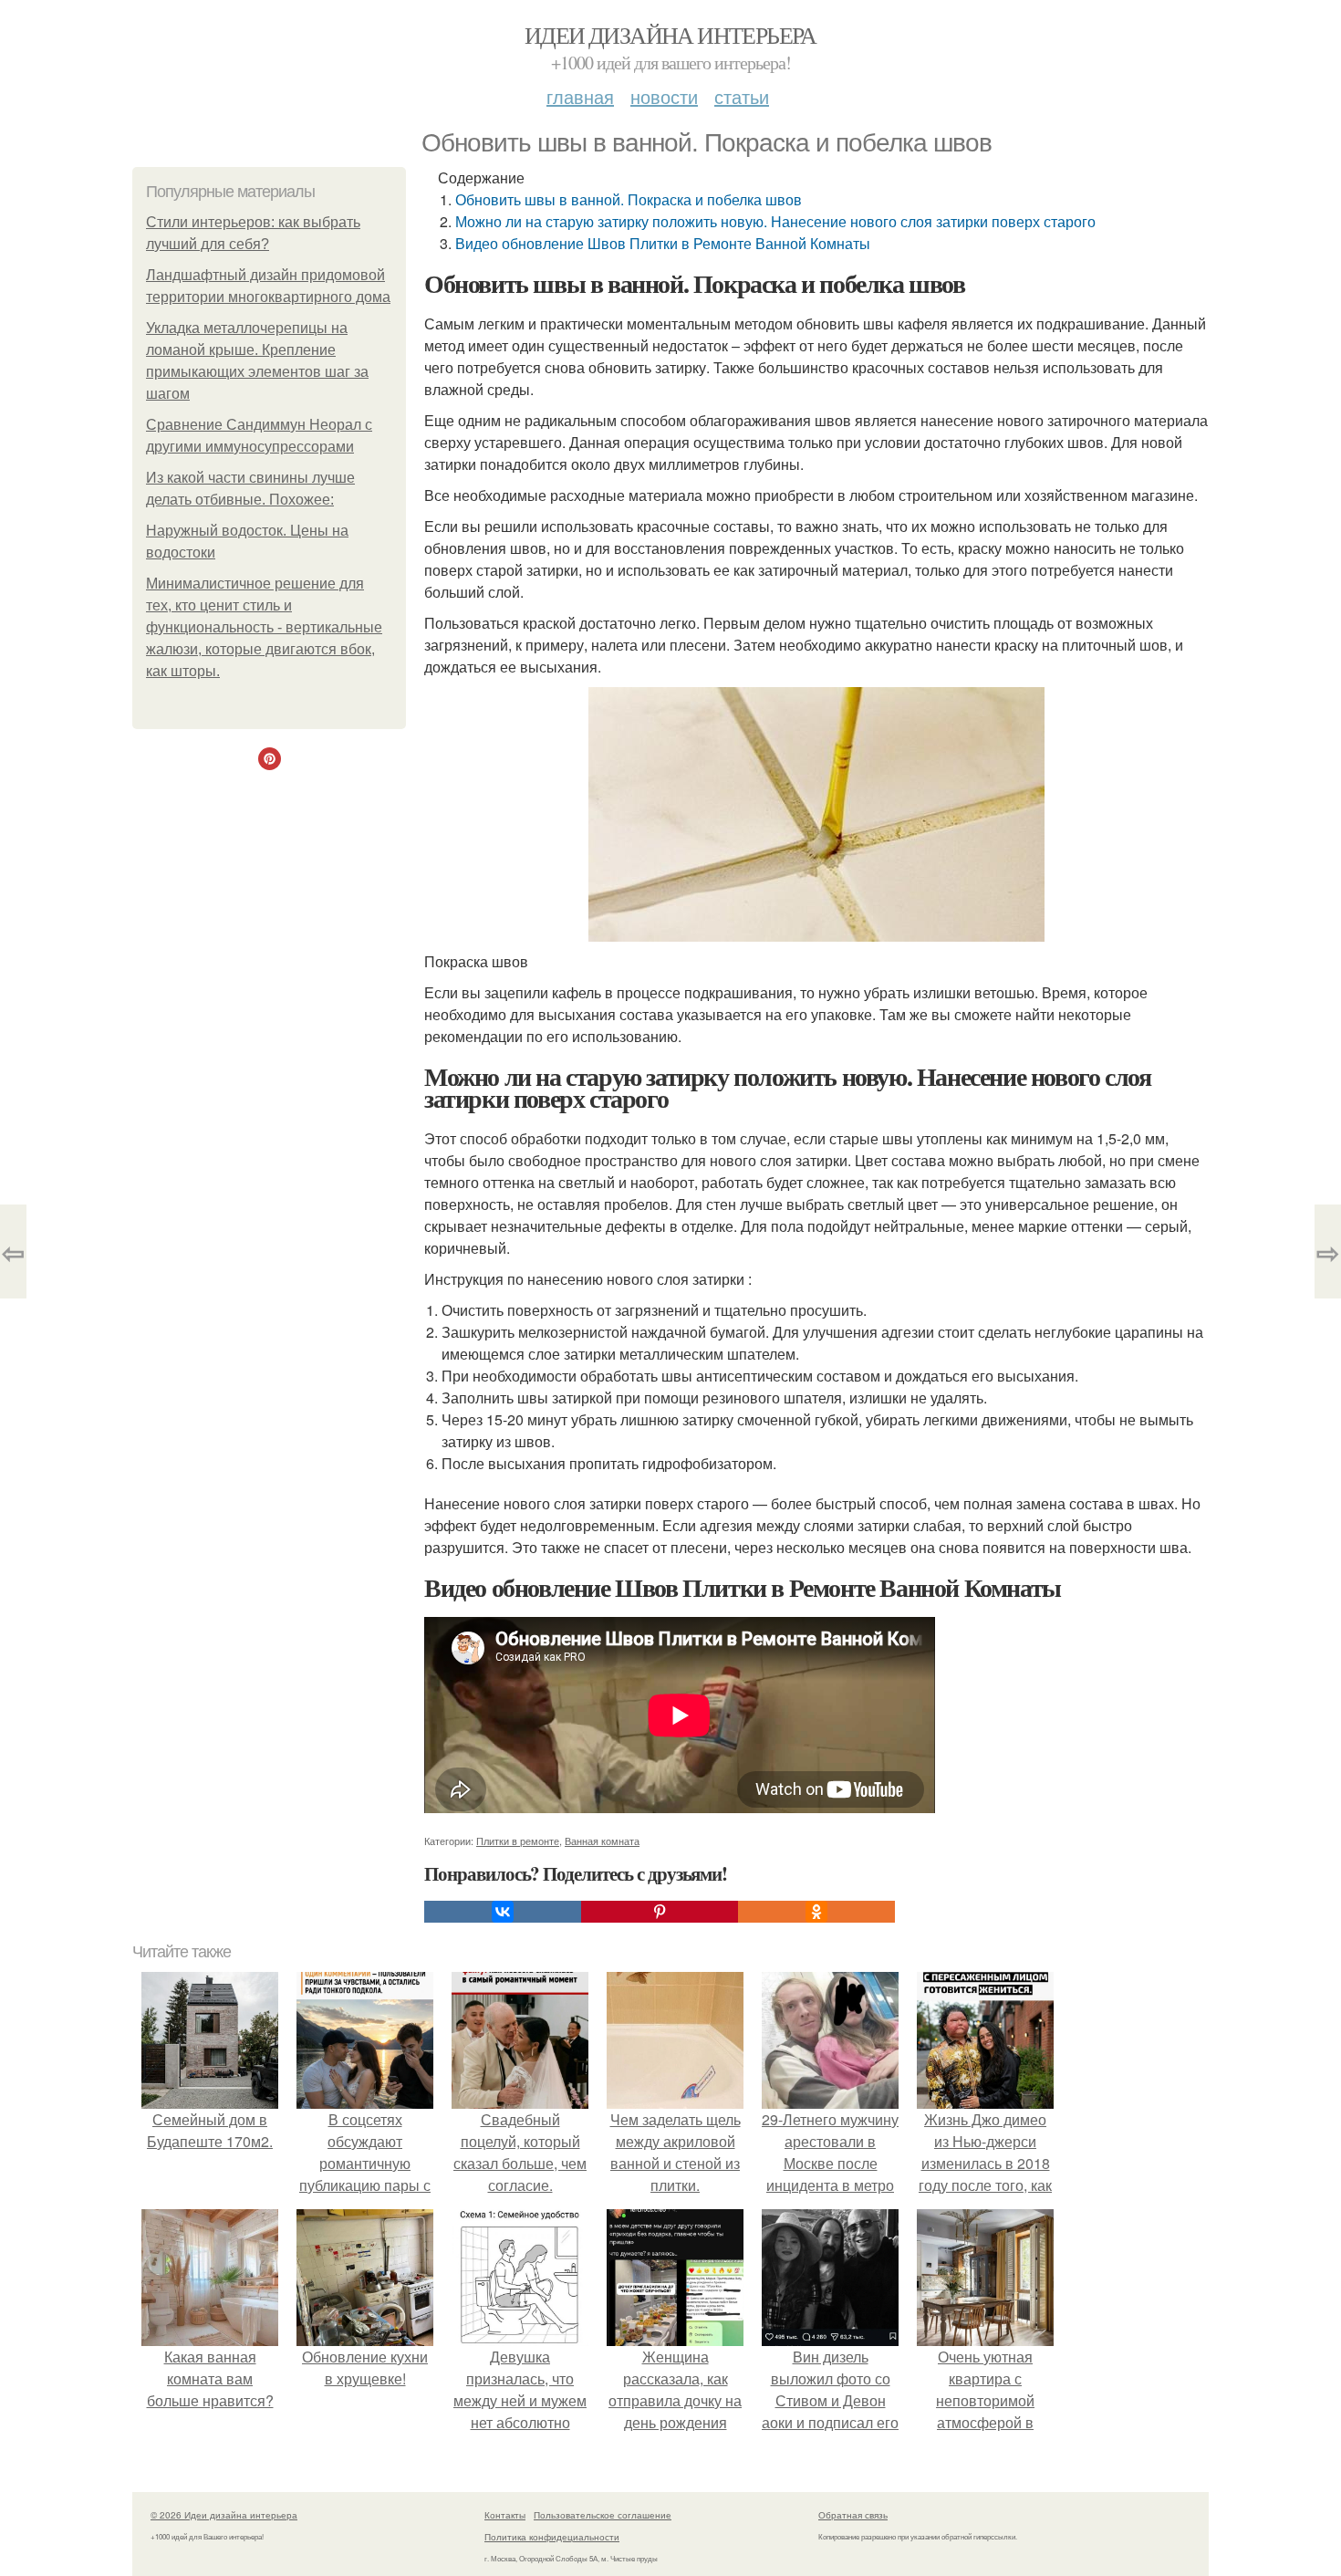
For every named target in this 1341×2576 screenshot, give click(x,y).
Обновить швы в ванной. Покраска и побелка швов (629, 199)
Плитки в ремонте (518, 1841)
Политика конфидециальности (552, 2537)
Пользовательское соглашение (603, 2515)
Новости (664, 96)
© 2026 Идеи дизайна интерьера (224, 2515)
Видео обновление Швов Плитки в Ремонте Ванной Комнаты (663, 243)
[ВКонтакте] (503, 1912)
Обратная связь (853, 2515)
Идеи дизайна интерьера (670, 35)
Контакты (505, 2515)
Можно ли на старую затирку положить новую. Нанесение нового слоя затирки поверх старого (775, 221)
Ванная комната (602, 1841)
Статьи (742, 96)
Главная (580, 96)
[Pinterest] (660, 1912)
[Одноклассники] (816, 1912)
